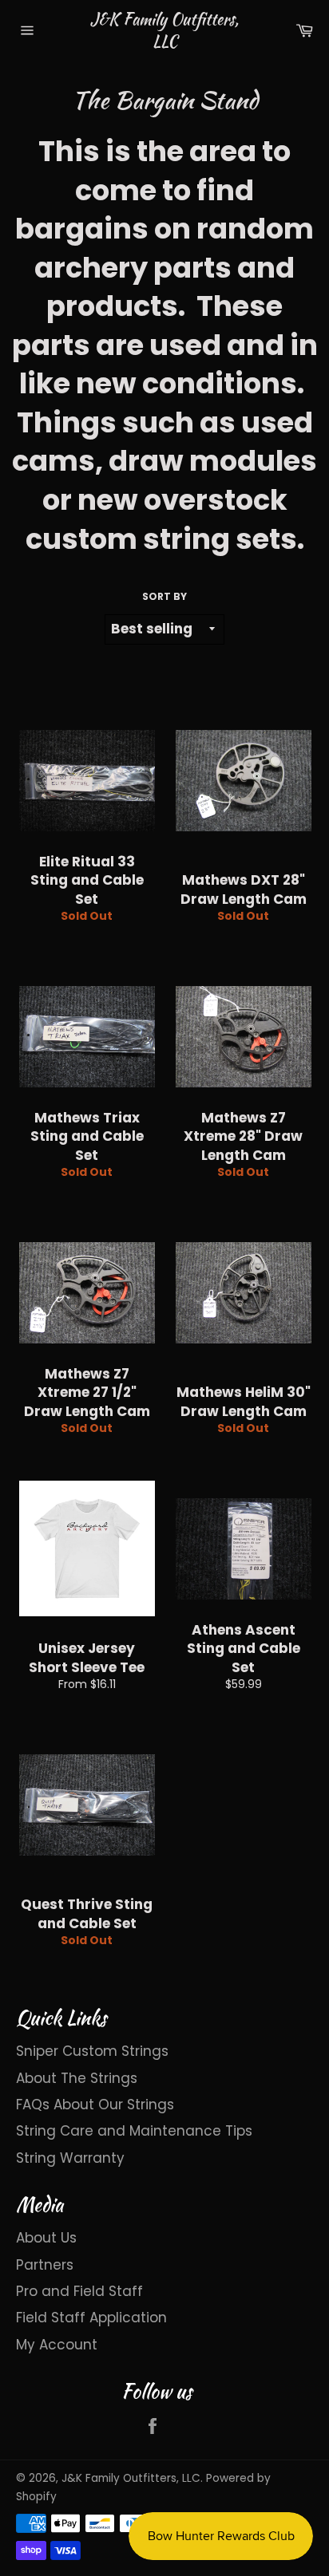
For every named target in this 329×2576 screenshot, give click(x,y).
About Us (46, 2238)
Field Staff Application (91, 2318)
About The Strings (77, 2078)
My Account (57, 2345)
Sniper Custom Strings (92, 2051)
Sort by (164, 597)
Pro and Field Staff (79, 2291)
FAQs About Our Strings (95, 2105)
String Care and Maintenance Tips (134, 2131)
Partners (45, 2265)
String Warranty (70, 2158)
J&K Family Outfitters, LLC (164, 30)
